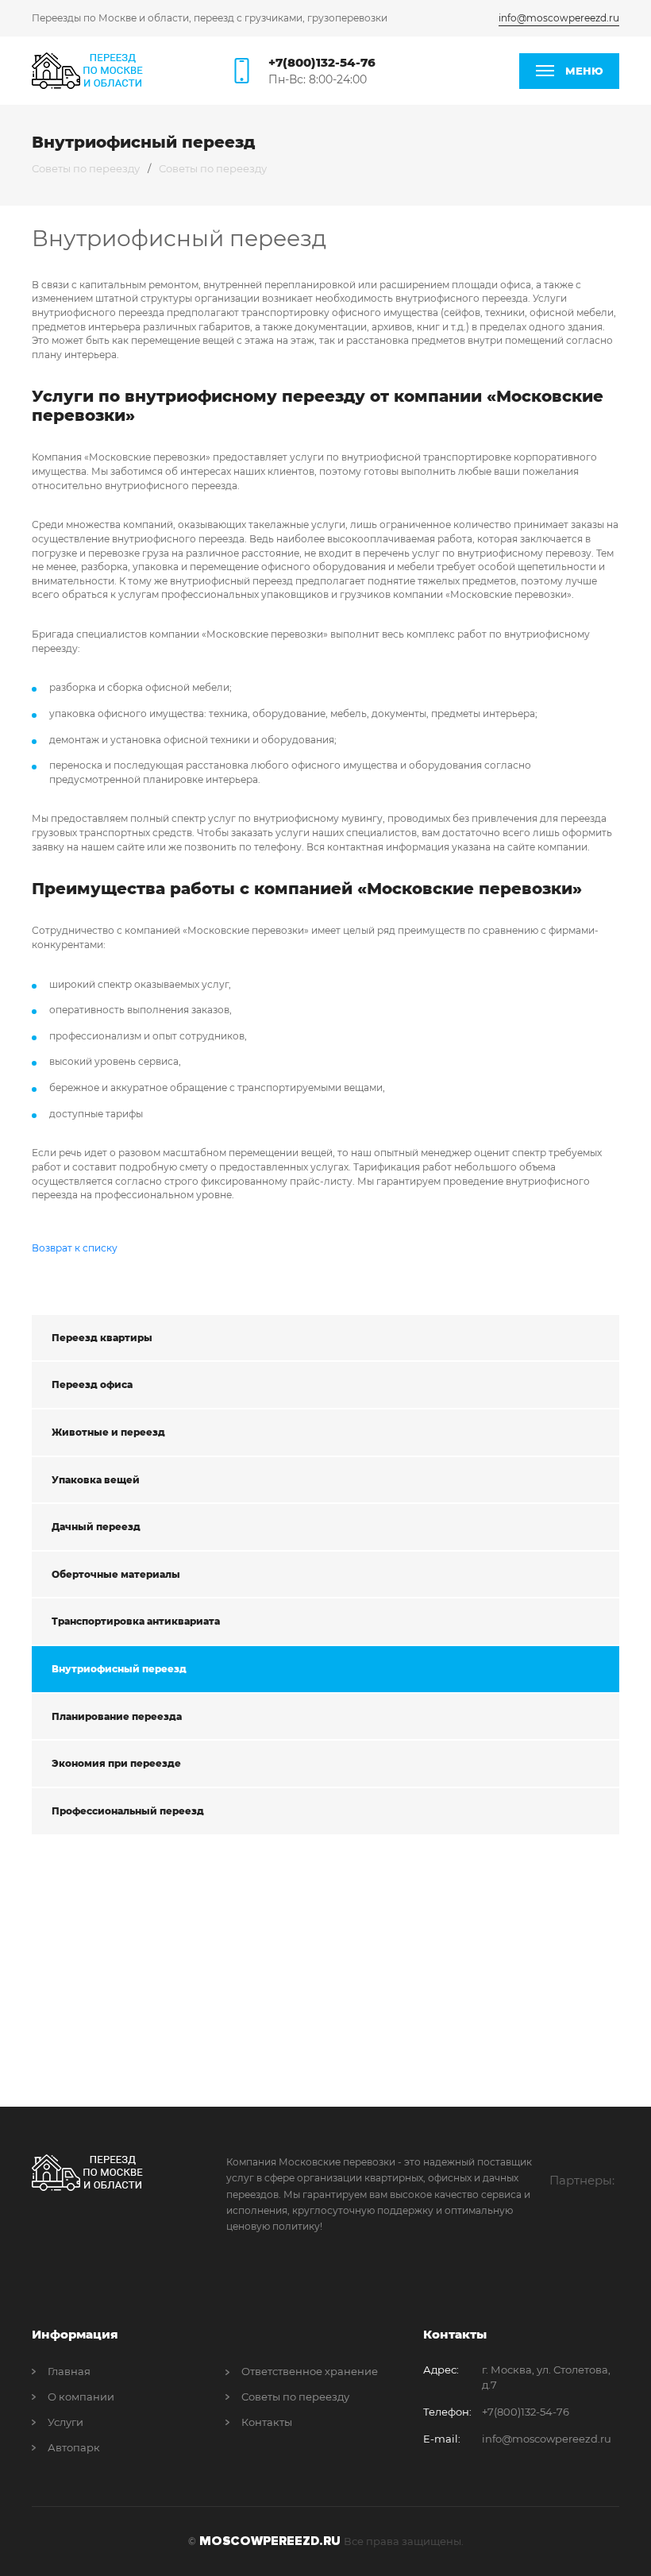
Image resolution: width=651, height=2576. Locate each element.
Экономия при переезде (116, 1763)
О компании (81, 2397)
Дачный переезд (96, 1527)
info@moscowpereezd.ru (559, 18)
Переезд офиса (92, 1384)
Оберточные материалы (116, 1574)
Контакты (267, 2422)
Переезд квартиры (102, 1338)
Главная (69, 2371)
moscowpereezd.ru (270, 2541)
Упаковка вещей (96, 1480)
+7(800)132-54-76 (322, 62)
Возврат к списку (75, 1248)
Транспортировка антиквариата (136, 1621)
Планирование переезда (117, 1716)
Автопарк (74, 2447)
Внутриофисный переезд (119, 1669)
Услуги (65, 2422)
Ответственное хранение (310, 2371)
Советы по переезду (86, 168)
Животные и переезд (108, 1432)
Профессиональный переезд (128, 1811)
